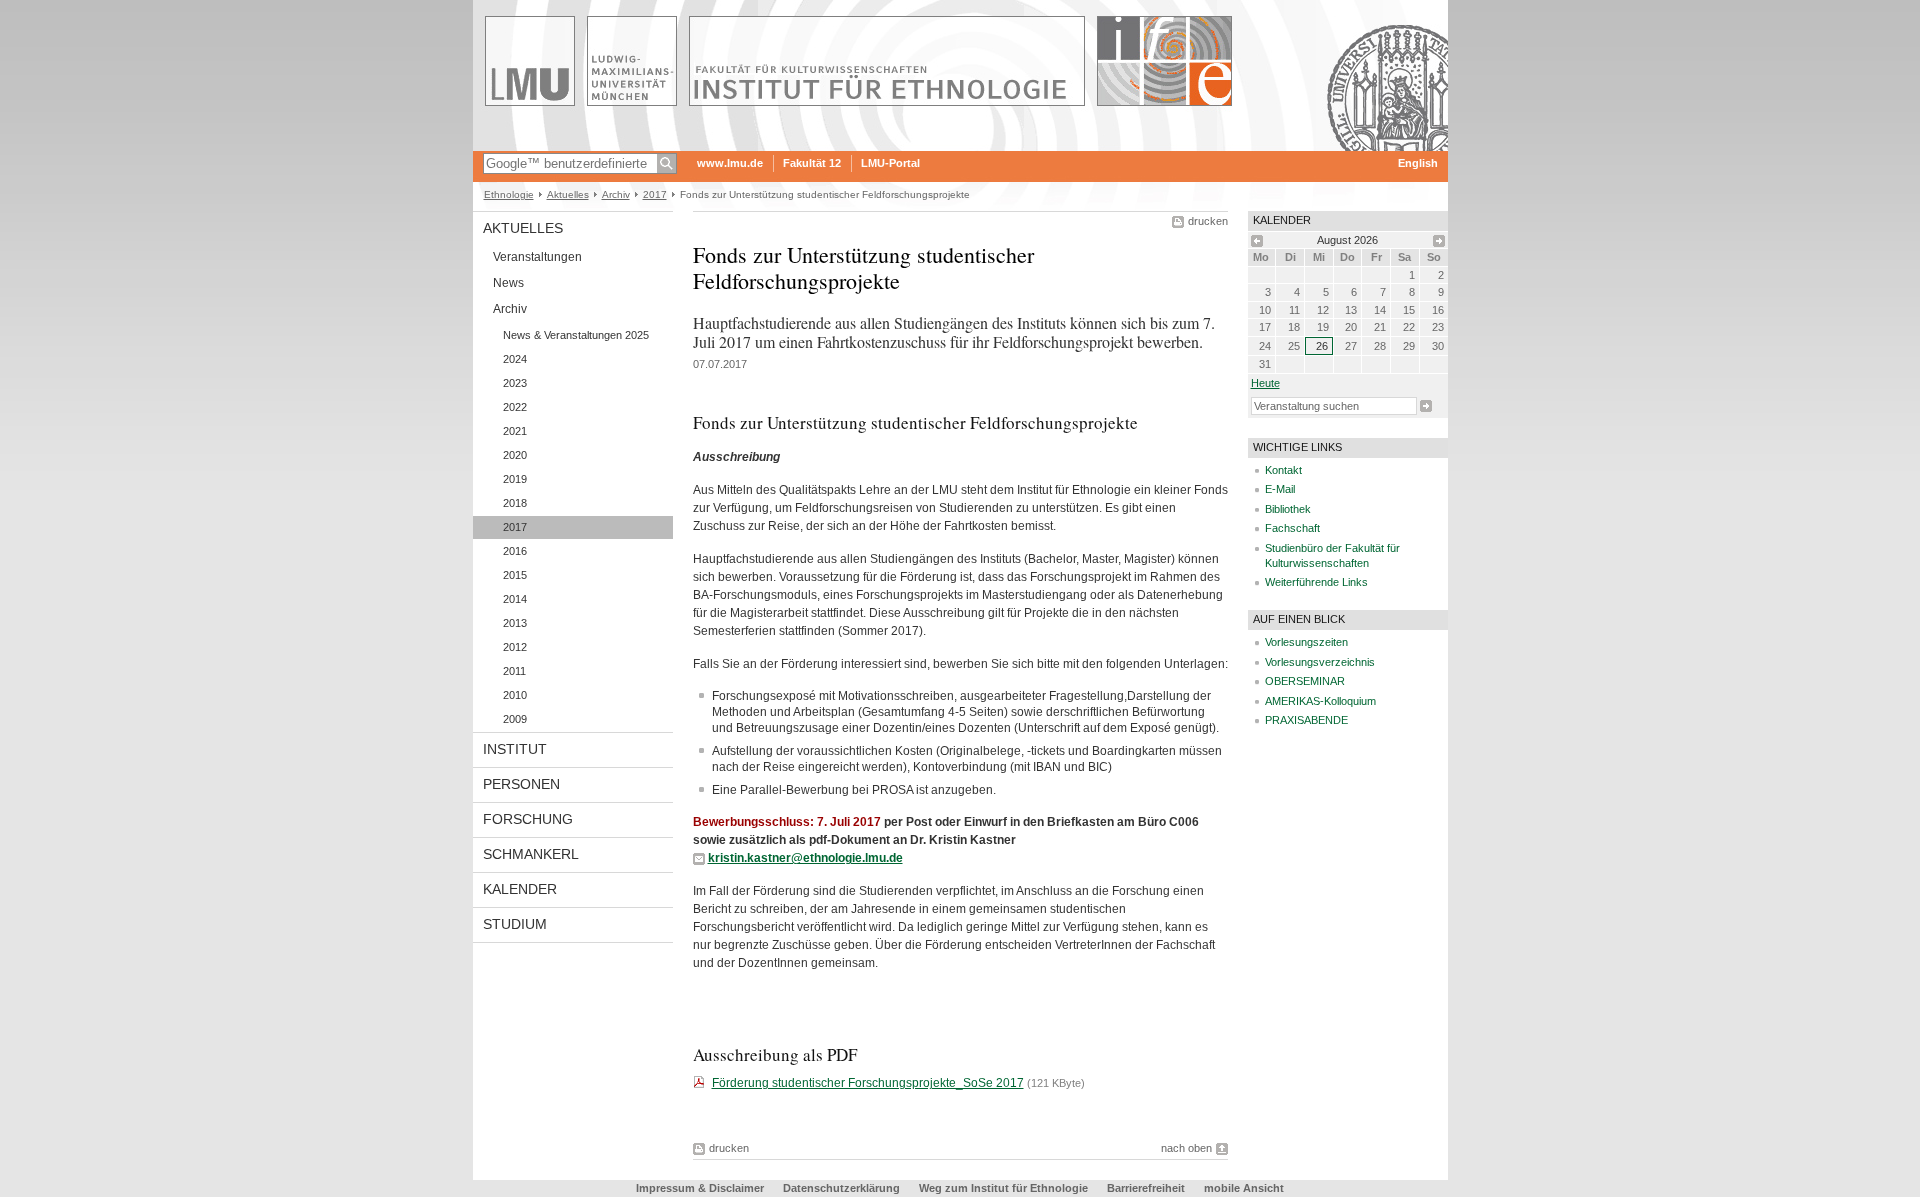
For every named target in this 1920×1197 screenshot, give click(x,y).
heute (1265, 383)
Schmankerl (531, 854)
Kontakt (1283, 470)
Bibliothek (1288, 509)
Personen (521, 784)
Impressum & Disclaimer (700, 1188)
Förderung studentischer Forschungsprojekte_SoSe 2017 (868, 1083)
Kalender (520, 889)
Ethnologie (509, 194)
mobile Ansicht (1244, 1188)
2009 (515, 719)
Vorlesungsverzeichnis (1320, 662)
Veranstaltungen (537, 257)
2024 (515, 359)
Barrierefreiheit (1147, 1188)
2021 (515, 431)
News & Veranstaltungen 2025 (576, 335)
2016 (515, 551)
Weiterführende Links (1316, 582)
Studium (515, 924)
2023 (515, 383)
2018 (515, 503)
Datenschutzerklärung (841, 1188)
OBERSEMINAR (1305, 681)
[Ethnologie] (960, 144)
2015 (515, 575)
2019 (515, 479)
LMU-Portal (890, 163)
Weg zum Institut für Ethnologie (1003, 1188)
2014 (515, 599)
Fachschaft (1292, 528)
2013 (515, 623)
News (508, 283)
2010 (515, 695)
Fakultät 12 (812, 163)
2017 (655, 194)
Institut (515, 749)
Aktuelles (568, 194)
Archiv (616, 194)
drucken (1208, 221)
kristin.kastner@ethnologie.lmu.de (805, 858)
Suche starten (1426, 406)
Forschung (528, 819)
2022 (515, 407)
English (1418, 163)
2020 (515, 455)
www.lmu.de (730, 163)
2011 (514, 671)
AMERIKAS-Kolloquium (1320, 701)
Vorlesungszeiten (1306, 642)
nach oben (1186, 1148)
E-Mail (1280, 489)
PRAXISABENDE (1306, 720)
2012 (515, 647)
